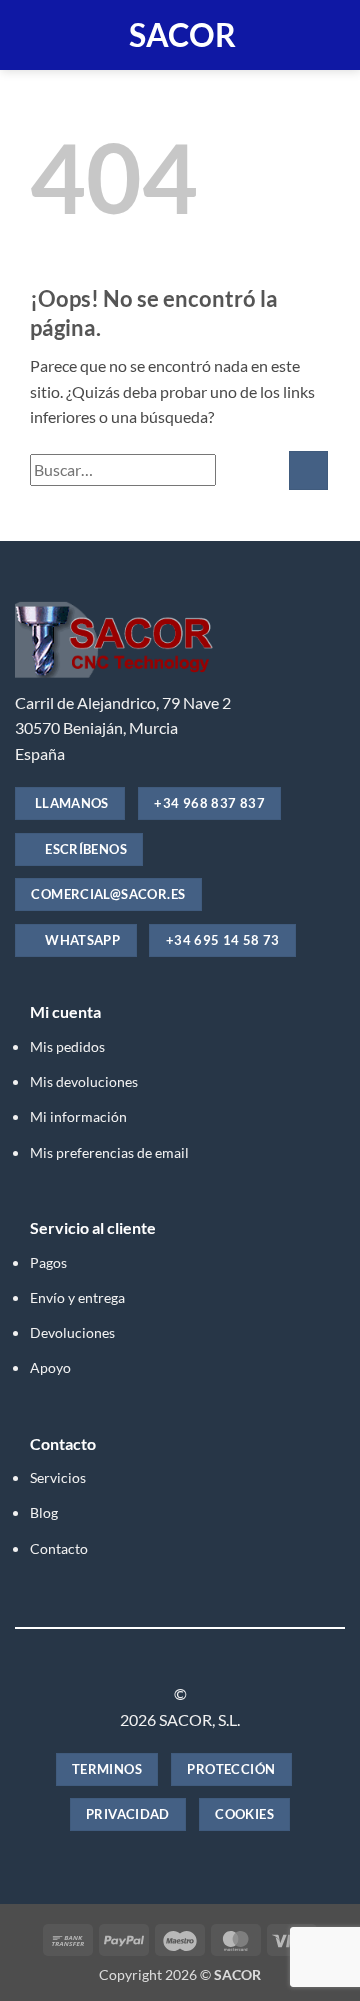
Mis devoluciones (84, 1081)
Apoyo (50, 1367)
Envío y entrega (77, 1297)
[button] (27, 34)
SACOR (182, 35)
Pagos (48, 1262)
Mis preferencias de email (109, 1152)
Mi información (78, 1116)
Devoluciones (72, 1332)
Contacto (59, 1548)
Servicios (58, 1477)
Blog (44, 1512)
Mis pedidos (67, 1046)
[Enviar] (308, 470)
